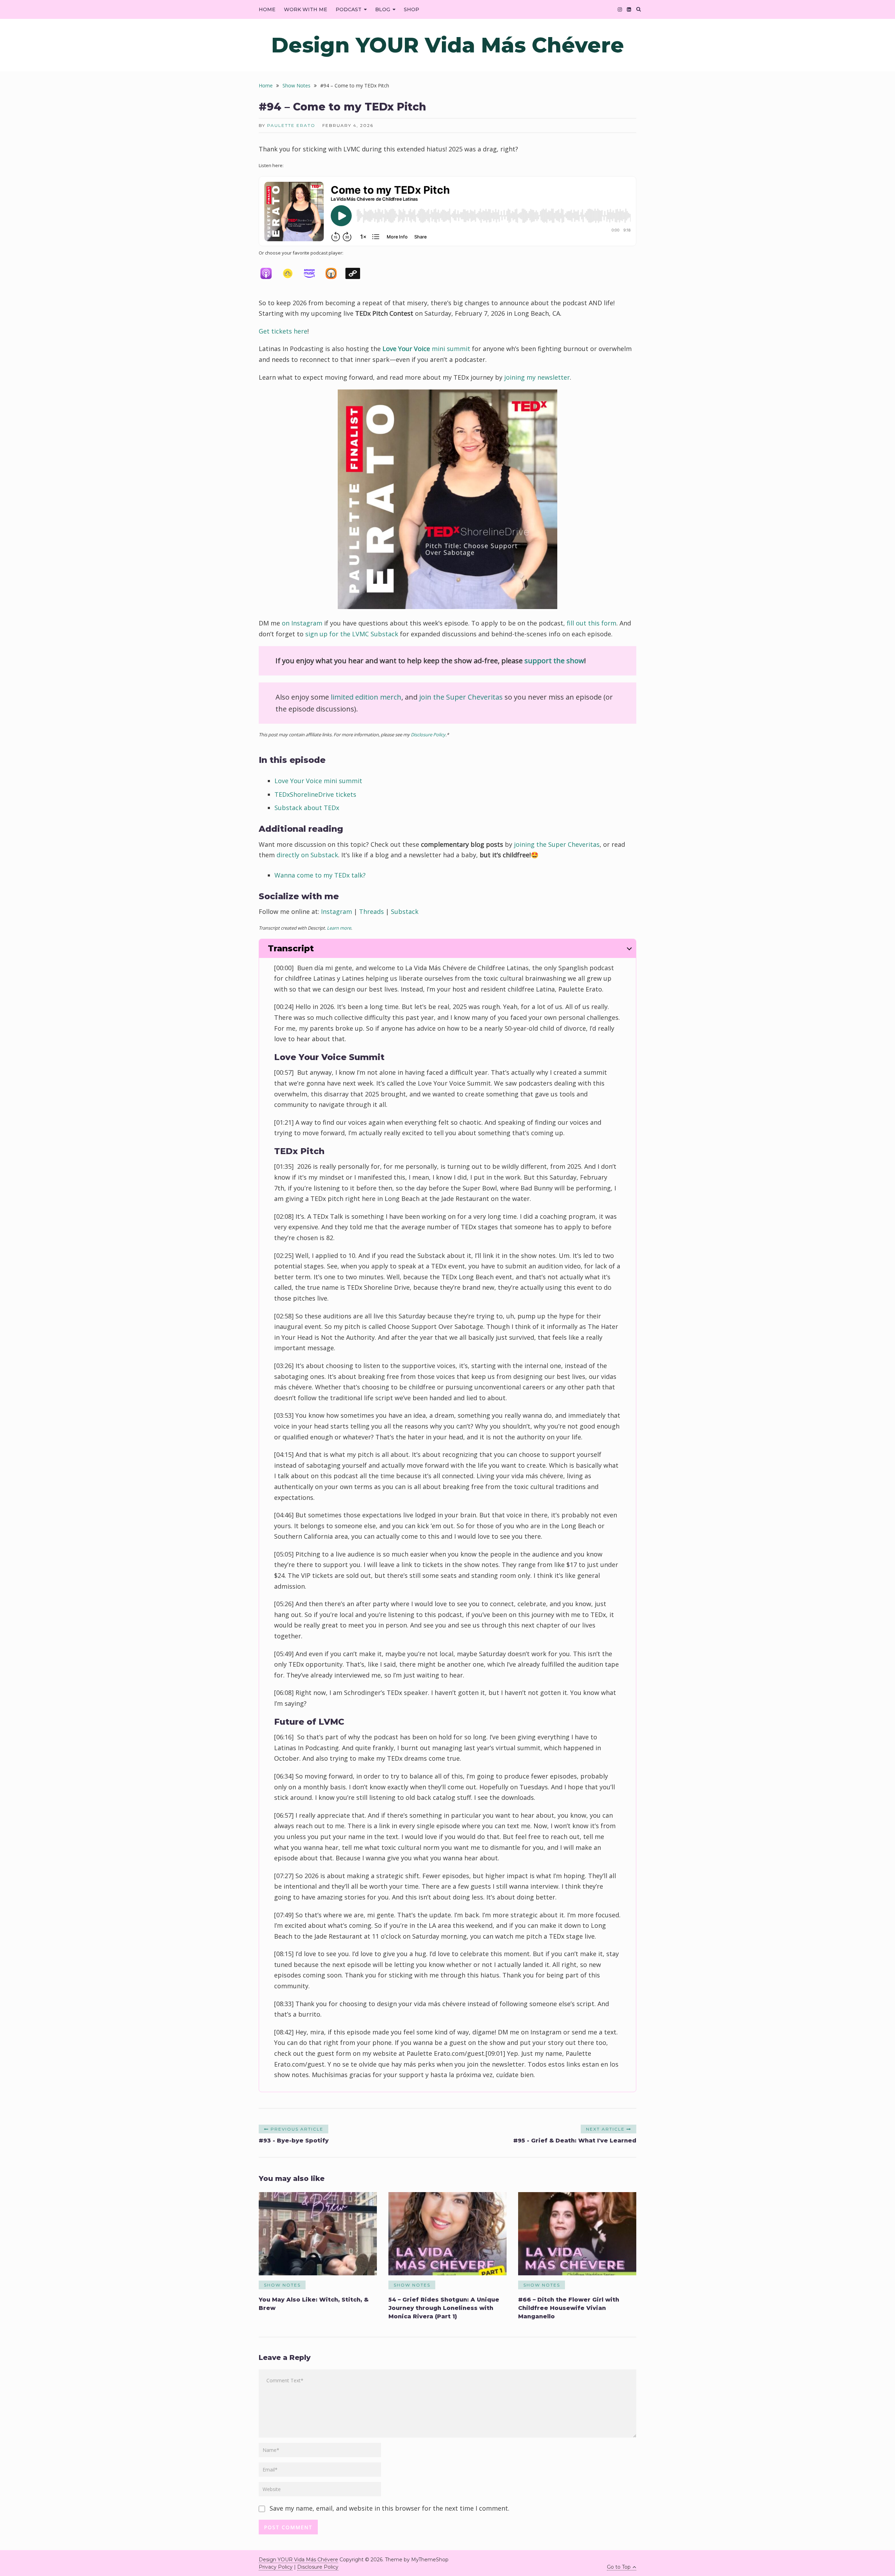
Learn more (339, 928)
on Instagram (302, 623)
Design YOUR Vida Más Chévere (448, 45)
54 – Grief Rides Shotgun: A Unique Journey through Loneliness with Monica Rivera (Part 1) (444, 2308)
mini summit (426, 349)
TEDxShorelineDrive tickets (315, 794)
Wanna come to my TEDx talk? (320, 875)
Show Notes (282, 2285)
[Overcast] (335, 273)
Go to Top (619, 2567)
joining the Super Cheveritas (557, 844)
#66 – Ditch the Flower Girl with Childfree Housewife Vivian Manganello (569, 2308)
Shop (411, 9)
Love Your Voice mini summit (318, 781)
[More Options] (356, 273)
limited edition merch (366, 697)
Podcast (349, 9)
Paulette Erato (291, 125)
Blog (383, 9)
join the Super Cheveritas (461, 697)
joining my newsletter (537, 377)
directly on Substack (307, 855)
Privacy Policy (276, 2567)
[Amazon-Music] (313, 273)
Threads (371, 911)
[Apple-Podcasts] (270, 273)
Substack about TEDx (307, 808)
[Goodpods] (291, 273)
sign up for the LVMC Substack (352, 634)
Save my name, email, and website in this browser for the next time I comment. (389, 2508)
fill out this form (592, 623)
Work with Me (306, 9)
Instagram (336, 911)
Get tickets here (283, 331)
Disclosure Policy (428, 735)
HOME (267, 9)
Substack (405, 911)
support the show (554, 661)
